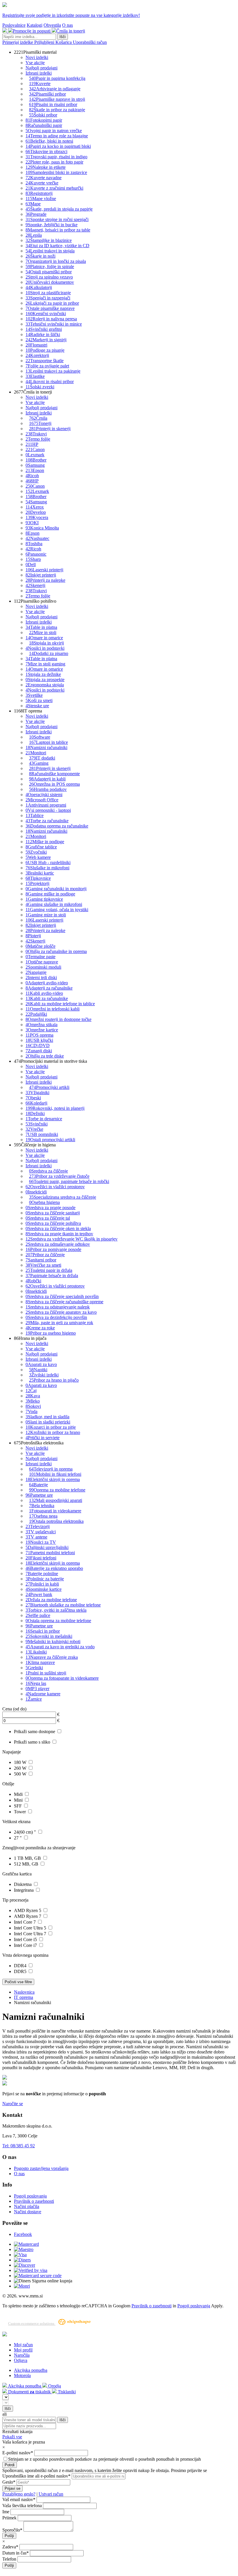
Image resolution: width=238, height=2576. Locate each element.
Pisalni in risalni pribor (53, 104)
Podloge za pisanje (45, 350)
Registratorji (39, 193)
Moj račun (23, 2345)
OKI (32, 523)
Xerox (35, 507)
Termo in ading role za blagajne (57, 136)
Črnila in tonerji (71, 31)
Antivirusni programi (46, 805)
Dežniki (35, 1113)
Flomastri (36, 345)
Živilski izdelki (44, 1375)
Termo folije (38, 439)
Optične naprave (42, 962)
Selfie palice (38, 1615)
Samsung (35, 465)
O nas (67, 25)
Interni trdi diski (41, 978)
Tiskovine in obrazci (46, 151)
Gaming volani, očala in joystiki (57, 910)
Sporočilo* (12, 2530)
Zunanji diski (39, 1051)
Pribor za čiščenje (45, 1255)
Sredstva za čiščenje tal (48, 1218)
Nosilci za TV (41, 1542)
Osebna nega (43, 1516)
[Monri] (22, 2286)
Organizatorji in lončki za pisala (56, 261)
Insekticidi (36, 1192)
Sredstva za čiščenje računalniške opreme (64, 1302)
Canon (35, 449)
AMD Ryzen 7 (28, 1916)
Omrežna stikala (42, 1025)
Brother (36, 460)
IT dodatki (42, 758)
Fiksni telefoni (41, 1558)
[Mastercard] (26, 2244)
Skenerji (35, 585)
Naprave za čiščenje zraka (52, 1657)
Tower (20, 1812)
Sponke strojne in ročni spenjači (57, 219)
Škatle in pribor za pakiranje (57, 110)
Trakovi (36, 434)
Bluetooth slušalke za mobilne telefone (63, 1605)
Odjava (21, 2360)
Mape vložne (41, 199)
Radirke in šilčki (43, 334)
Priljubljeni (45, 42)
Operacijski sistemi (44, 795)
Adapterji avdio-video (47, 983)
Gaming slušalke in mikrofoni (54, 904)
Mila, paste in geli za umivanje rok (59, 1323)
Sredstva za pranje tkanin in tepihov (59, 1234)
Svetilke (34, 695)
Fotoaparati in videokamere (55, 1511)
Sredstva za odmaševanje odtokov (58, 1244)
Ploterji (33, 936)
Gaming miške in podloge (50, 894)
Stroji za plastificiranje (48, 293)
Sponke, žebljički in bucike (52, 225)
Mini (19, 1800)
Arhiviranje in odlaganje (55, 89)
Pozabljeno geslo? (19, 2494)
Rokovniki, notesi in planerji (55, 1108)
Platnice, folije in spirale (50, 266)
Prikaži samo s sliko (33, 1742)
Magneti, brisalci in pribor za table (58, 230)
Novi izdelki (37, 57)
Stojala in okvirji (46, 643)
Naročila (22, 2355)
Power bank (39, 1594)
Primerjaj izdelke (18, 42)
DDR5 (21, 1971)
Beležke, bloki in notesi (49, 141)
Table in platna (41, 627)
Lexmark (35, 455)
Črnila (38, 418)
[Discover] (25, 2265)
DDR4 (21, 1966)
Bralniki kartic (40, 873)
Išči (63, 37)
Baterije (38, 1485)
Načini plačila (27, 2206)
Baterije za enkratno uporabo (54, 1568)
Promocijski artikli (49, 1087)
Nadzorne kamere (43, 1694)
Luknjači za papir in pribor (52, 303)
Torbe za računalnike (47, 821)
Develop (36, 512)
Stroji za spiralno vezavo (49, 277)
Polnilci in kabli (42, 1584)
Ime (6, 2512)
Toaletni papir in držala (49, 1270)
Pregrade (36, 214)
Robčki (33, 1281)
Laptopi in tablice (48, 742)
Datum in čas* (16, 2553)
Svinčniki (37, 1124)
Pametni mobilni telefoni (50, 1553)
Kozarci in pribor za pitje (51, 1427)
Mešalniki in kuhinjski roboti (53, 1641)
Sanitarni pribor (41, 1260)
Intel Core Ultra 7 (31, 1934)
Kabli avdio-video (44, 993)
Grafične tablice (41, 847)
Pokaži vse (12, 2437)
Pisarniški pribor (47, 94)
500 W (21, 1774)
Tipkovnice (38, 878)
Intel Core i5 (26, 1939)
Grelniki (34, 1668)
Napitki (38, 1370)
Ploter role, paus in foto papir (54, 162)
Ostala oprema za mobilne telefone (58, 1621)
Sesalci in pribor (43, 1631)
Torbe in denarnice (44, 1119)
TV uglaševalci (41, 1532)
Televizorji (38, 1526)
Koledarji (36, 1103)
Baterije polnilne (42, 1574)
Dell (31, 564)
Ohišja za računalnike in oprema (56, 951)
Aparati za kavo (41, 1364)
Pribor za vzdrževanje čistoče (59, 1176)
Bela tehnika (42, 1506)
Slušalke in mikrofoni (47, 868)
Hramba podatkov (48, 789)
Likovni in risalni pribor (50, 382)
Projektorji (37, 883)
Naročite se (13, 2104)
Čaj (31, 1391)
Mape (33, 204)
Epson (35, 470)
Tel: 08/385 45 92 (19, 2146)
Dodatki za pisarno (49, 653)
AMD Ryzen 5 (28, 1910)
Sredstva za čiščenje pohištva (53, 1223)
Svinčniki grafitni (44, 329)
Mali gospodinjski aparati (56, 1500)
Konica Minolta (42, 528)
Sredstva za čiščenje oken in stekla (58, 1228)
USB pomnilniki (42, 1134)
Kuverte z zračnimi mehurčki (54, 188)
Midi (19, 1794)
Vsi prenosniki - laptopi (48, 810)
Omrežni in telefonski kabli (53, 1009)
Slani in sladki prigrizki (48, 1422)
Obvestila (52, 25)
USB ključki (39, 1040)
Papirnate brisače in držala (52, 1276)
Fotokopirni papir (44, 120)
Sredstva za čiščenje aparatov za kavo (61, 1312)
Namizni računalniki (46, 747)
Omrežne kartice (42, 1030)
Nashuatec (37, 538)
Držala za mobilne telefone (51, 1600)
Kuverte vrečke (42, 183)
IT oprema (24, 1997)
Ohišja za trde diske (45, 1056)
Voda (31, 1411)
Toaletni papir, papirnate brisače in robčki (69, 1181)
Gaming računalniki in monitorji (56, 889)
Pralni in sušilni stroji (46, 1673)
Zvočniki (36, 852)
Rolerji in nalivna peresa (51, 319)
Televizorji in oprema (51, 1469)
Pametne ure (39, 1495)
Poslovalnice (14, 25)
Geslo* (9, 2482)
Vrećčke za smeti (43, 1265)
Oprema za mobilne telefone (57, 1490)
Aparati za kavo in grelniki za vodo (60, 1647)
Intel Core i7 (26, 1945)
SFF (18, 1806)
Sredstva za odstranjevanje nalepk (58, 1307)
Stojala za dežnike (43, 674)
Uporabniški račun (90, 42)
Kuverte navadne (44, 178)
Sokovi (33, 1406)
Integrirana (24, 1890)
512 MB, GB (27, 1864)
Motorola (22, 2375)
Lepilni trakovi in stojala (50, 251)
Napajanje (36, 972)
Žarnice (34, 1699)
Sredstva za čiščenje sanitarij (53, 1213)
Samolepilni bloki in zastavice (56, 172)
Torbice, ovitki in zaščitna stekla (56, 1610)
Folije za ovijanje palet (47, 366)
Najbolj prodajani (42, 68)
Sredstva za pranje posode (51, 1208)
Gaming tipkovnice (44, 899)
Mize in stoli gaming (45, 664)
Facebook (23, 2234)
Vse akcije (35, 63)
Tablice (35, 815)
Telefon (9, 2559)
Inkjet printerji (41, 575)
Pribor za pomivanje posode (53, 1249)
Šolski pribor (43, 115)
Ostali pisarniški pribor (49, 272)
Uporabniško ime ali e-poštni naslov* (36, 2476)
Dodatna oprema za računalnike (57, 826)
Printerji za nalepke (45, 580)
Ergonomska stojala (45, 685)
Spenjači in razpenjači (48, 298)
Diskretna (23, 1884)
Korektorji (37, 355)
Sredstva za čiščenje (48, 1171)
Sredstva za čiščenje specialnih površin (62, 1296)
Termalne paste (40, 957)
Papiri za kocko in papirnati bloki (58, 146)
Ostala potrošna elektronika (56, 1521)
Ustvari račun (51, 2494)
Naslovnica (24, 1992)
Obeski (33, 1098)
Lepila (34, 235)
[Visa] (20, 2255)
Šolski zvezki (40, 387)
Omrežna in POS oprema (54, 784)
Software (40, 737)
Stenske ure (37, 706)
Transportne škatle (45, 361)
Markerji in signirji (46, 340)
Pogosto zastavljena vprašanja (41, 2168)
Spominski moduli (43, 967)
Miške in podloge (45, 842)
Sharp (33, 559)
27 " (18, 1838)
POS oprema (39, 1035)
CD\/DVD (38, 1045)
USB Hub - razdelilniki (48, 862)
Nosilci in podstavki (45, 648)
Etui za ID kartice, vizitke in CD (57, 246)
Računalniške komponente (54, 774)
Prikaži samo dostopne (35, 1732)
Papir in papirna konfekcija (57, 78)
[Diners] (22, 2260)
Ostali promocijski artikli (50, 1140)
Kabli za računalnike (47, 998)
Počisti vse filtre (18, 1982)
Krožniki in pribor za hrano (53, 1432)
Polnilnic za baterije (45, 1579)
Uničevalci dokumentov (50, 282)
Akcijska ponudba (31, 2370)
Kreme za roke (40, 1328)
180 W (21, 1762)
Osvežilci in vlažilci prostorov (55, 1187)
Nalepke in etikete (46, 167)
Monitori (36, 753)
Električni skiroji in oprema (53, 1479)
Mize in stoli (43, 632)
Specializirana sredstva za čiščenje (63, 1197)
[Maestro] (24, 2249)
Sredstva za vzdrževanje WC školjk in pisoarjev (72, 1239)
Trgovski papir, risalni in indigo (56, 157)
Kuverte (40, 84)
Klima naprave (40, 1662)
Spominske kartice (44, 1589)
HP (32, 444)
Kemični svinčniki (46, 314)
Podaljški (36, 1014)
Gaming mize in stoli (46, 915)
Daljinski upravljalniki (47, 1547)
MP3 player (37, 1689)
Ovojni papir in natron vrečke (54, 131)
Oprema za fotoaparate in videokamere (62, 1678)
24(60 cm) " (26, 1832)
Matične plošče (40, 946)
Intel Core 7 (25, 1922)
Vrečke (34, 1129)
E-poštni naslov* (18, 2453)
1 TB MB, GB (28, 1858)
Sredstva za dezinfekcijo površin (56, 1317)
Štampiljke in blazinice (49, 240)
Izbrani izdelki (39, 73)
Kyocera (37, 517)
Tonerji (40, 423)
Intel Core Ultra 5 (31, 1928)
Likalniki (36, 1652)
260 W (21, 1768)
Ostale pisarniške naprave (50, 308)
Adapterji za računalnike (49, 988)
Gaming (39, 763)
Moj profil (23, 2350)
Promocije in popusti (32, 31)
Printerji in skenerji (50, 429)
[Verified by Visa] (31, 2270)
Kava (33, 1396)
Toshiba (34, 544)
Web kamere (38, 857)
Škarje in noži (40, 256)
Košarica (64, 42)
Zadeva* (10, 2547)
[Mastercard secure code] (38, 2276)
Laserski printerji (44, 570)
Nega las (36, 1683)
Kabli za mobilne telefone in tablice (60, 1004)
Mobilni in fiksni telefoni (55, 1474)
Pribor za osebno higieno (51, 1333)
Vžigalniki (37, 1093)
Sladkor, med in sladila (47, 1417)
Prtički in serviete (43, 1438)
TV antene (36, 1537)
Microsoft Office (42, 800)
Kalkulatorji (39, 287)
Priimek (9, 2518)
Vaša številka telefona (22, 2506)
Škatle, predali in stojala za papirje (59, 209)
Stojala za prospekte (45, 680)
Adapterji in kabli (47, 779)
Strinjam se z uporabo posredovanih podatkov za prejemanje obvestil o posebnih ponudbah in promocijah (104, 2459)
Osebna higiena (44, 1202)
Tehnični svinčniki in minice (54, 324)
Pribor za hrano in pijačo (54, 1380)
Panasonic (36, 554)
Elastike (35, 376)
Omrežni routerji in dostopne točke (58, 1019)
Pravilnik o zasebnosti (34, 2201)
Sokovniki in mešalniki (49, 1636)
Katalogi (35, 25)
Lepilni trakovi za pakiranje (53, 371)
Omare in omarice (44, 638)
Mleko (33, 1401)
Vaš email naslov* (19, 2499)
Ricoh (32, 476)
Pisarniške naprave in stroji (57, 99)
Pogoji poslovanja (30, 2196)
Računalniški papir (44, 125)
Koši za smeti (39, 700)
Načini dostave (28, 2212)
